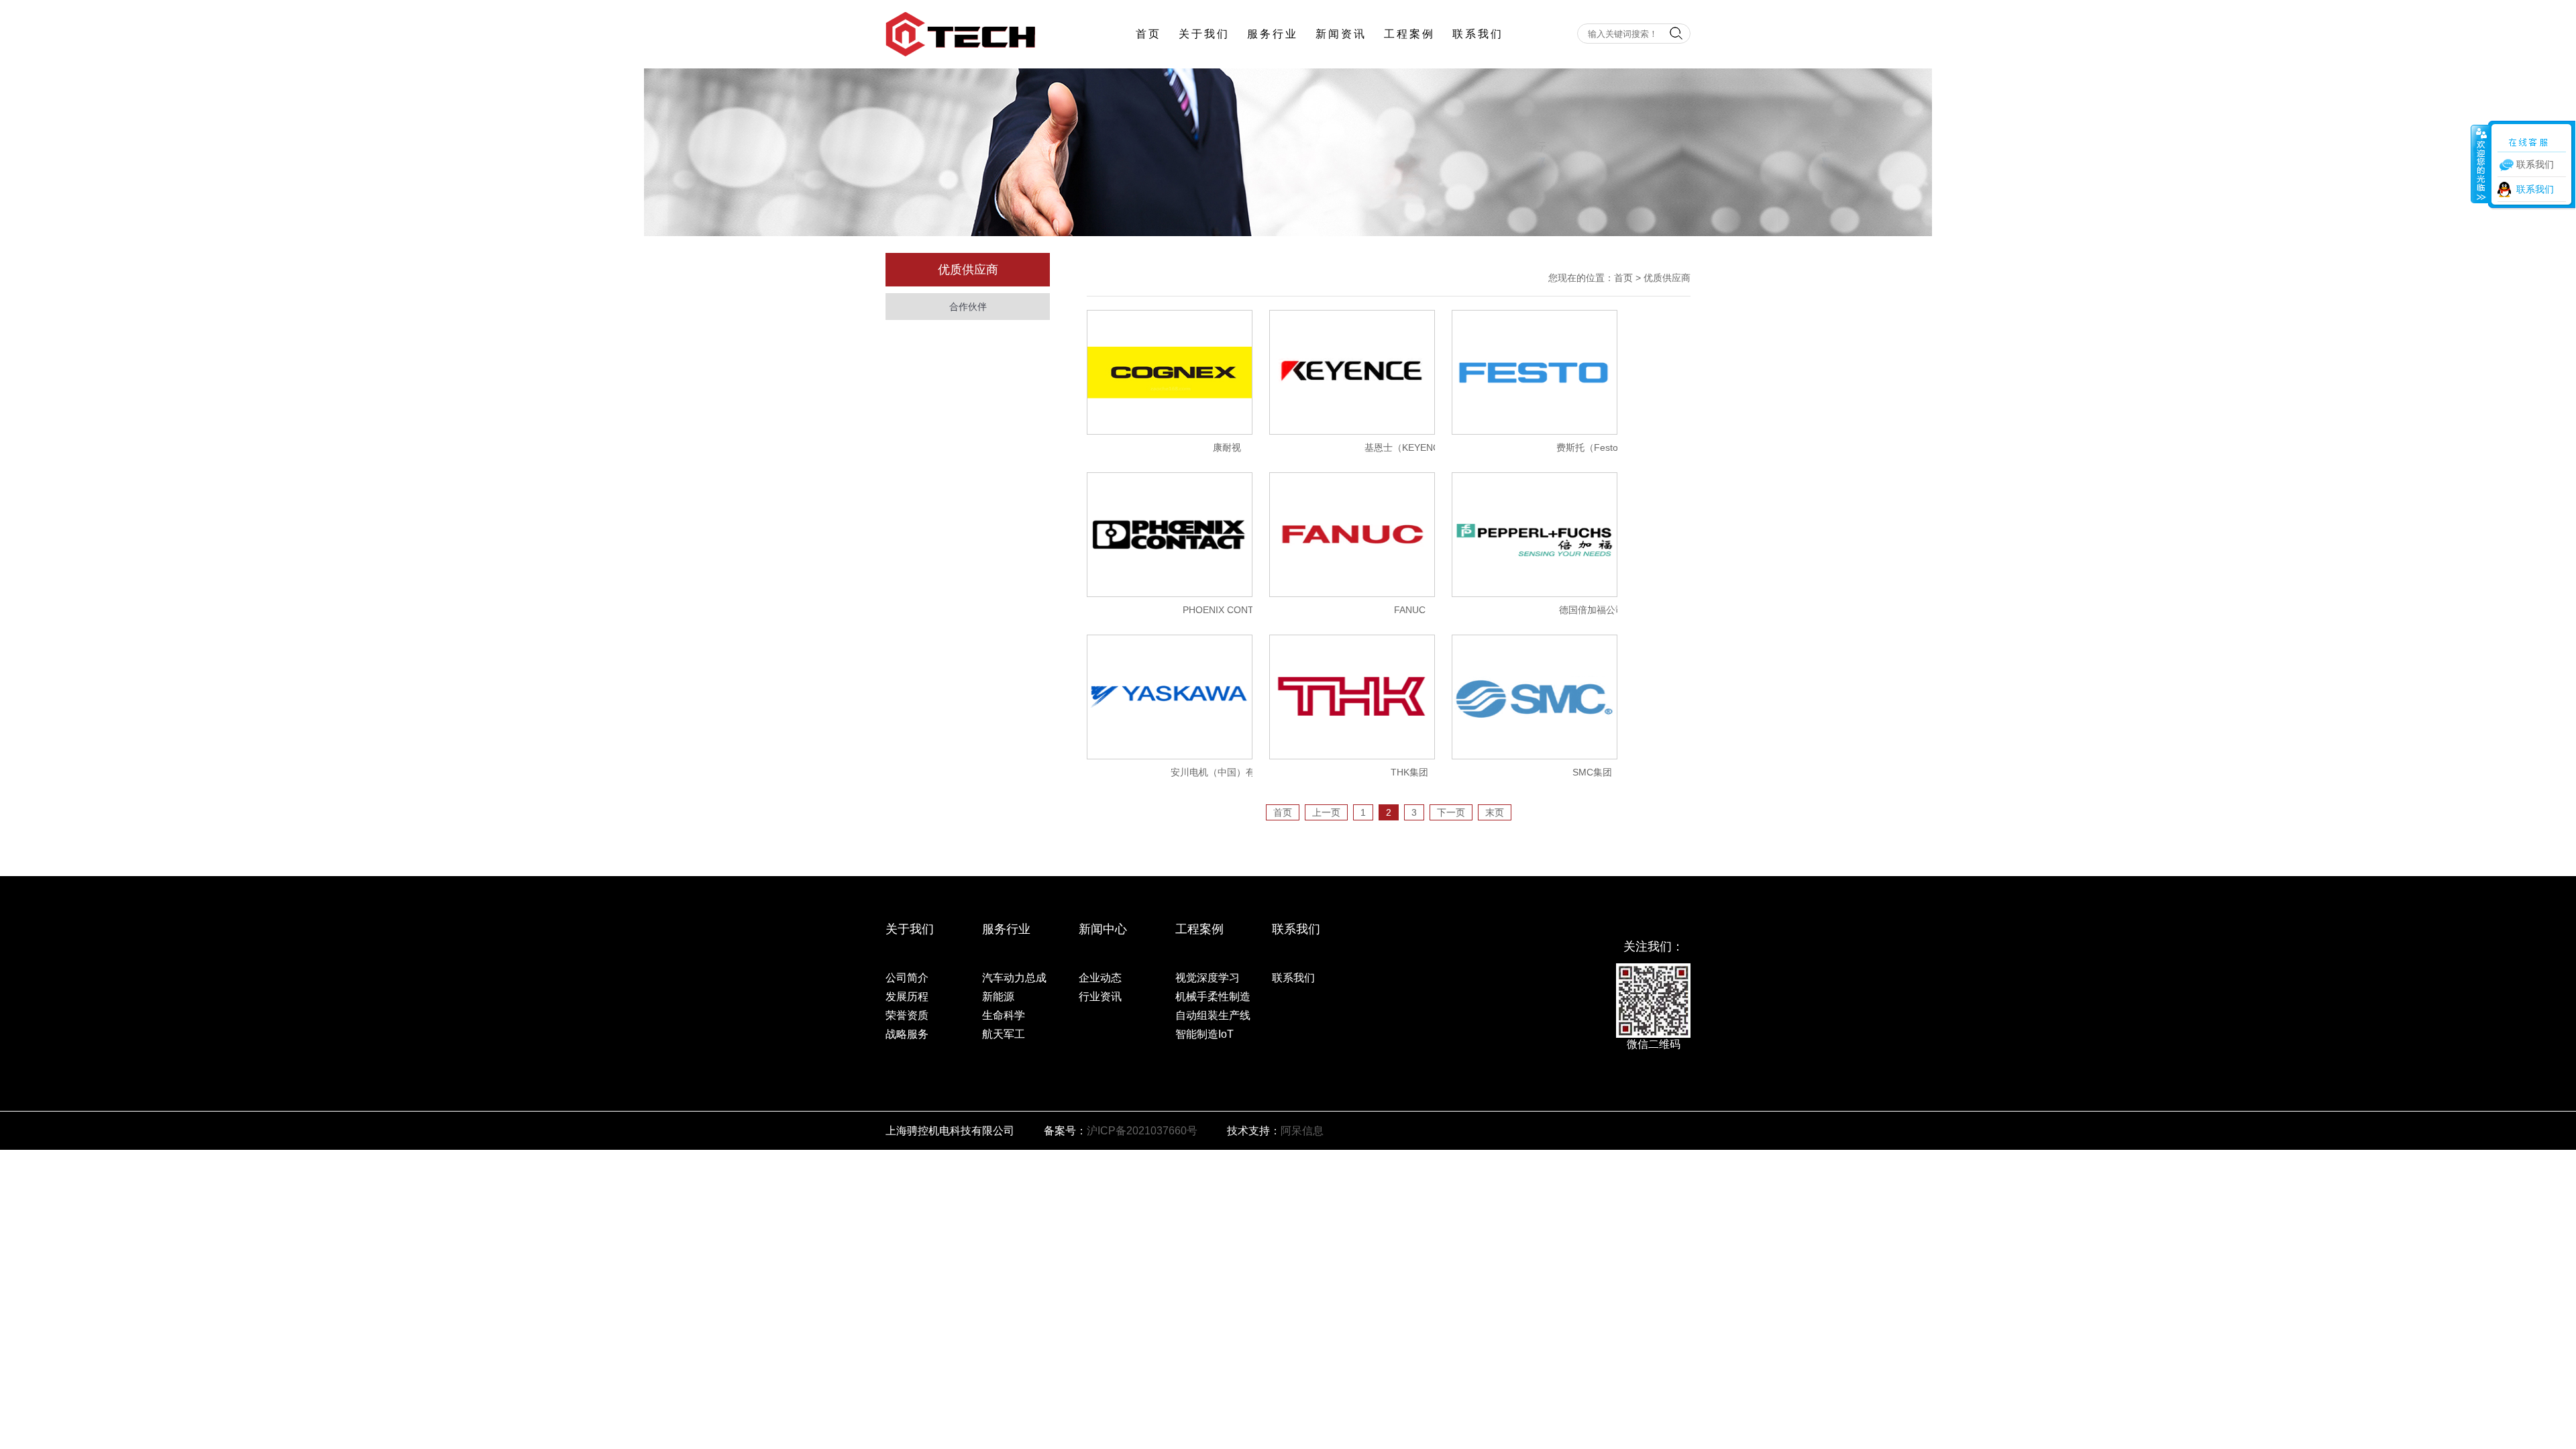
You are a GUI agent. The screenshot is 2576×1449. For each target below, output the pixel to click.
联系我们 (1478, 34)
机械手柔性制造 (1213, 997)
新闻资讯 (1341, 34)
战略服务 (907, 1034)
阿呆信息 (1302, 1131)
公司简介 (907, 978)
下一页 (1451, 812)
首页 (1148, 34)
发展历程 (907, 997)
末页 (1495, 812)
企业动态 (1100, 978)
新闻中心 (1103, 929)
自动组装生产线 (1213, 1015)
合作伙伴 (968, 307)
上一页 (1326, 812)
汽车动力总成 (1014, 978)
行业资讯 (1100, 997)
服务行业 (1273, 34)
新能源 (998, 997)
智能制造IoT (1204, 1034)
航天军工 (1004, 1034)
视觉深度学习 (1207, 978)
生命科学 (1004, 1015)
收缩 (2480, 164)
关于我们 (1204, 34)
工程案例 (1409, 34)
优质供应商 (1667, 278)
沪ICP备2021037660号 (1142, 1131)
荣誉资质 (907, 1015)
